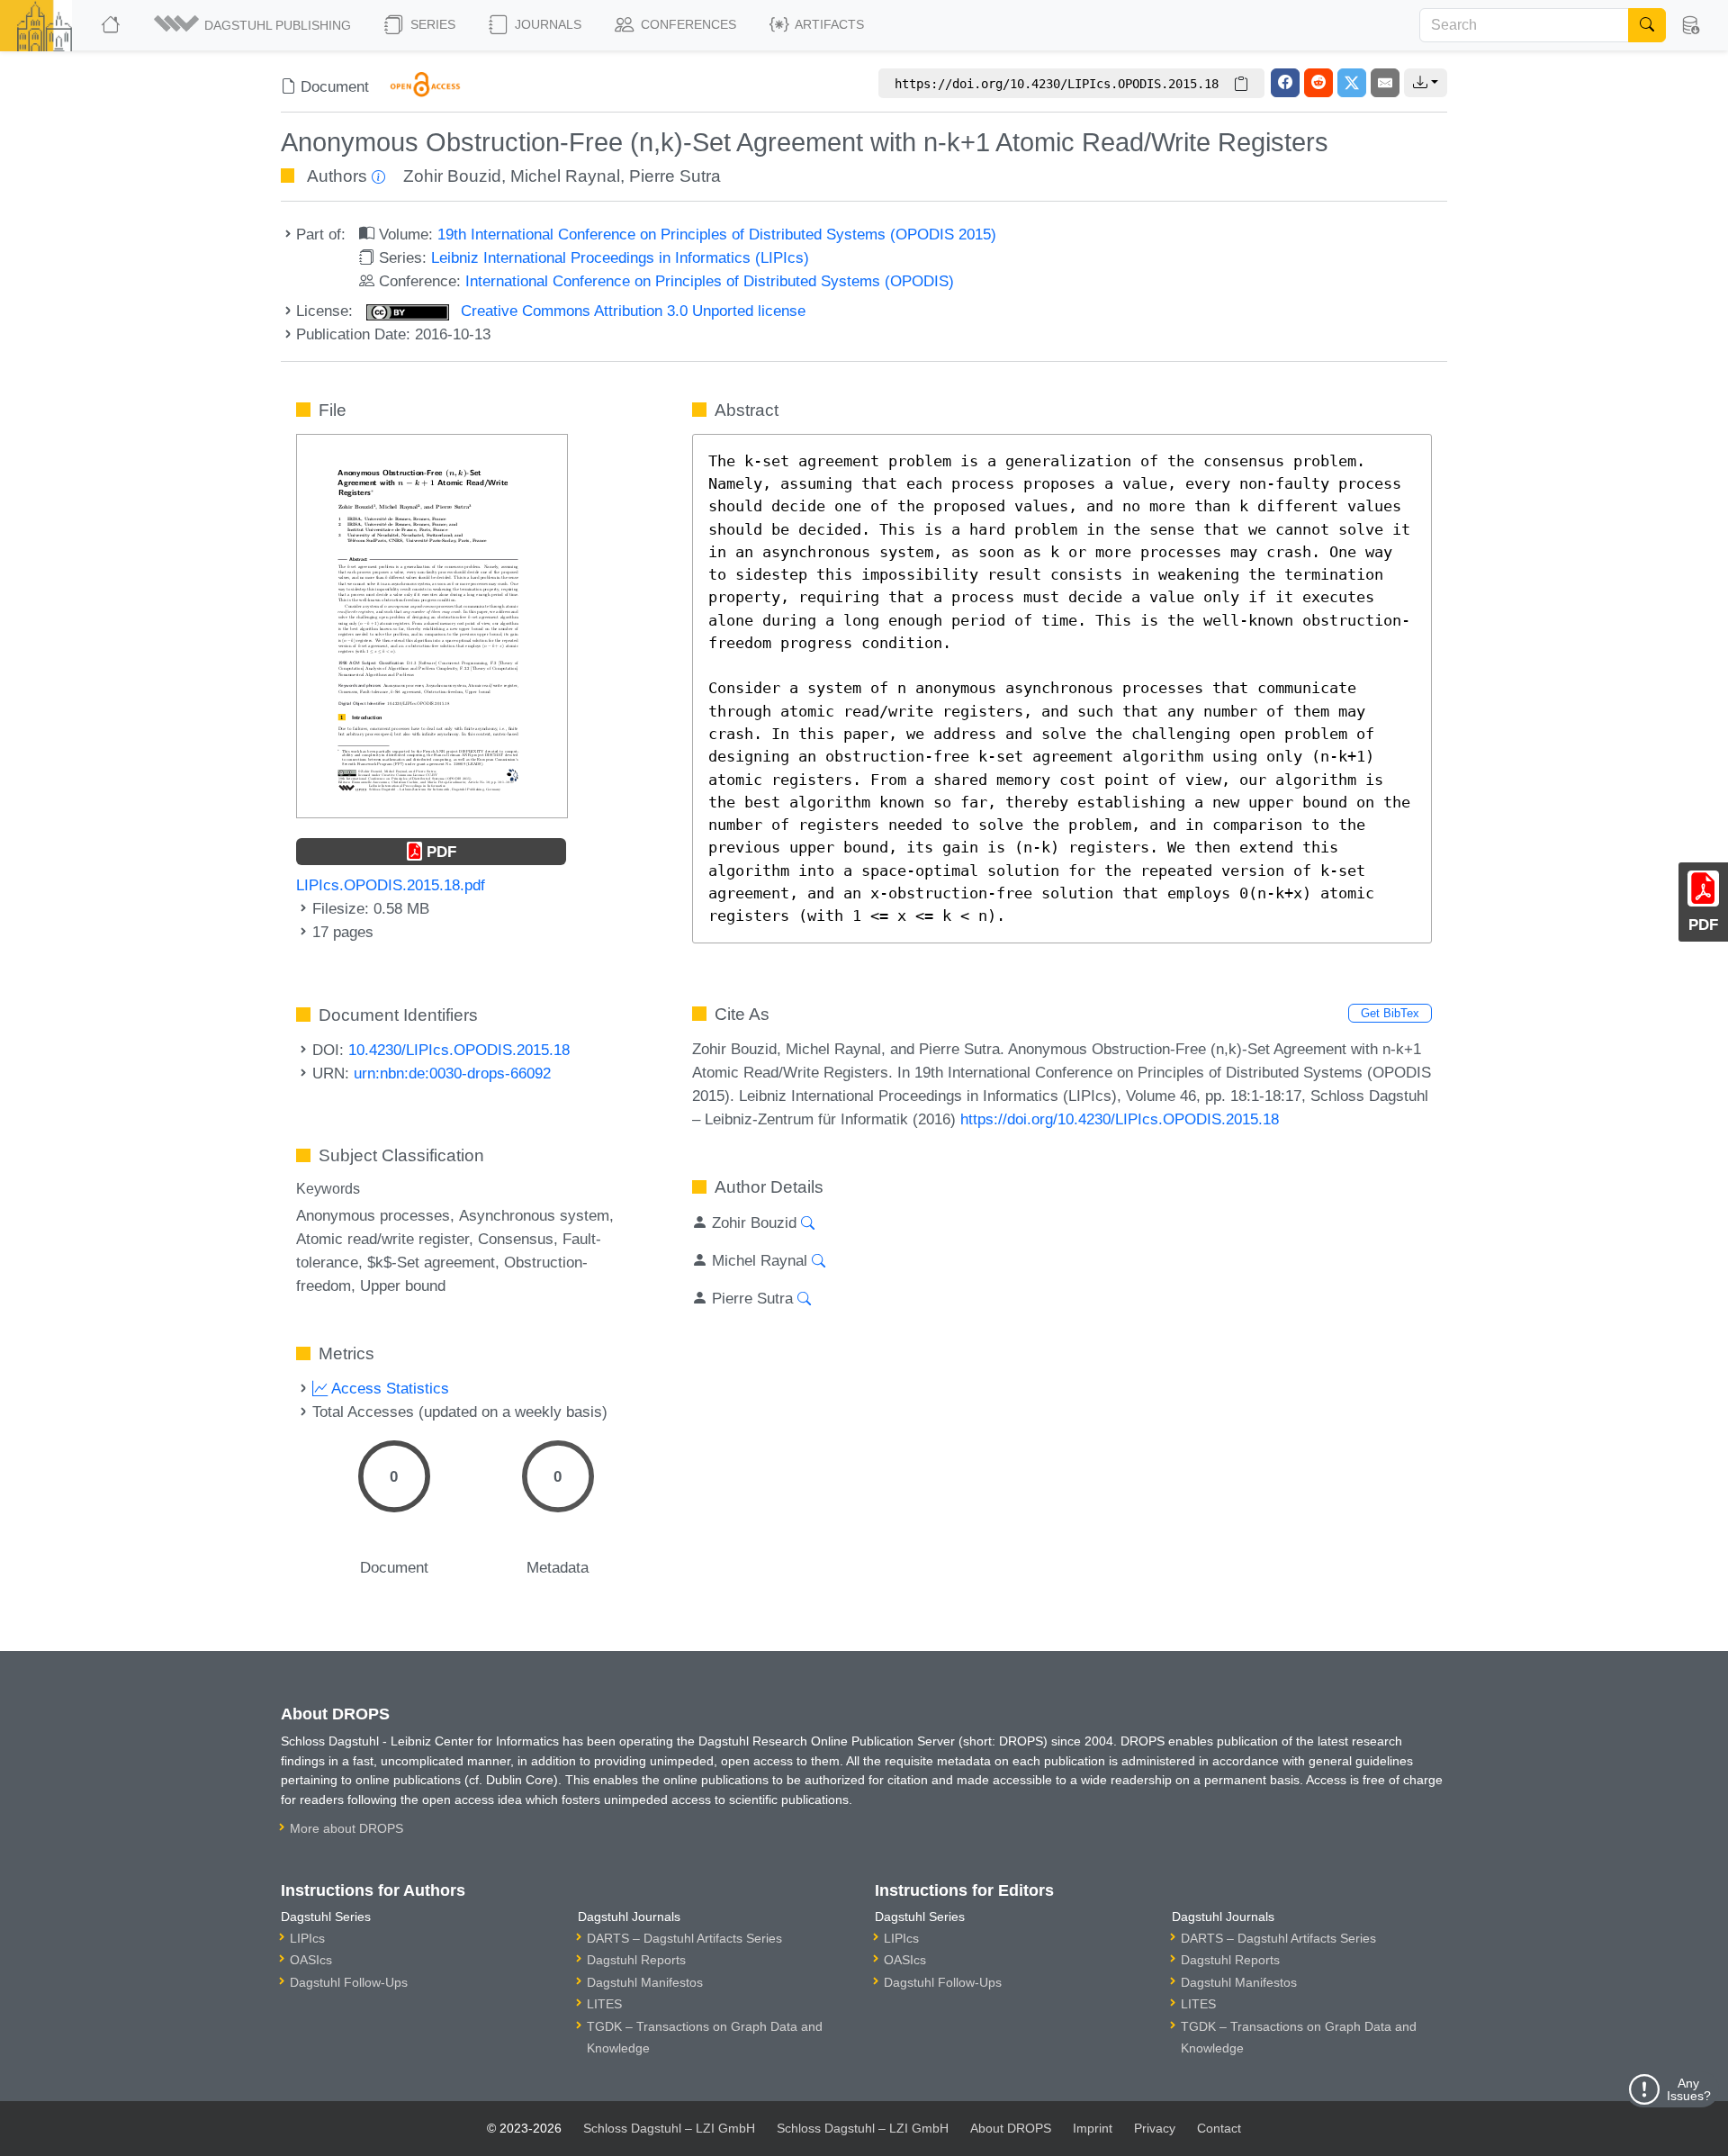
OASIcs (311, 1960)
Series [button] (431, 24)
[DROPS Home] (112, 25)
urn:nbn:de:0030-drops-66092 (452, 1073)
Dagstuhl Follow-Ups (349, 1982)
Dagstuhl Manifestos (645, 1982)
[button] (254, 25)
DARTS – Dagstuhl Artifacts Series (684, 1938)
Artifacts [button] (828, 24)
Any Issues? (1689, 2089)
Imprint (1093, 2128)
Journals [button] (546, 24)
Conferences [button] (687, 24)
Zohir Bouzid (452, 176)
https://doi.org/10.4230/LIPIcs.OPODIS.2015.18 (1120, 1119)
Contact (1219, 2128)
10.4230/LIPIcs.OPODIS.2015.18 (459, 1050)
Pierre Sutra (675, 176)
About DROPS (1011, 2128)
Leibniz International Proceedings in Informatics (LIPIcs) (620, 257)
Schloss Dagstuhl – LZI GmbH (669, 2128)
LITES (604, 2004)
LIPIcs (307, 1938)
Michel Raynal (565, 176)
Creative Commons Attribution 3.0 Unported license (631, 311)
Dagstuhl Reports (636, 1960)
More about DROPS (346, 1828)
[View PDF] (432, 625)
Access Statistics (388, 1388)
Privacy (1155, 2128)
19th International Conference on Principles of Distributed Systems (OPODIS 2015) (717, 234)
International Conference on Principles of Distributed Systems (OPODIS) (710, 281)
